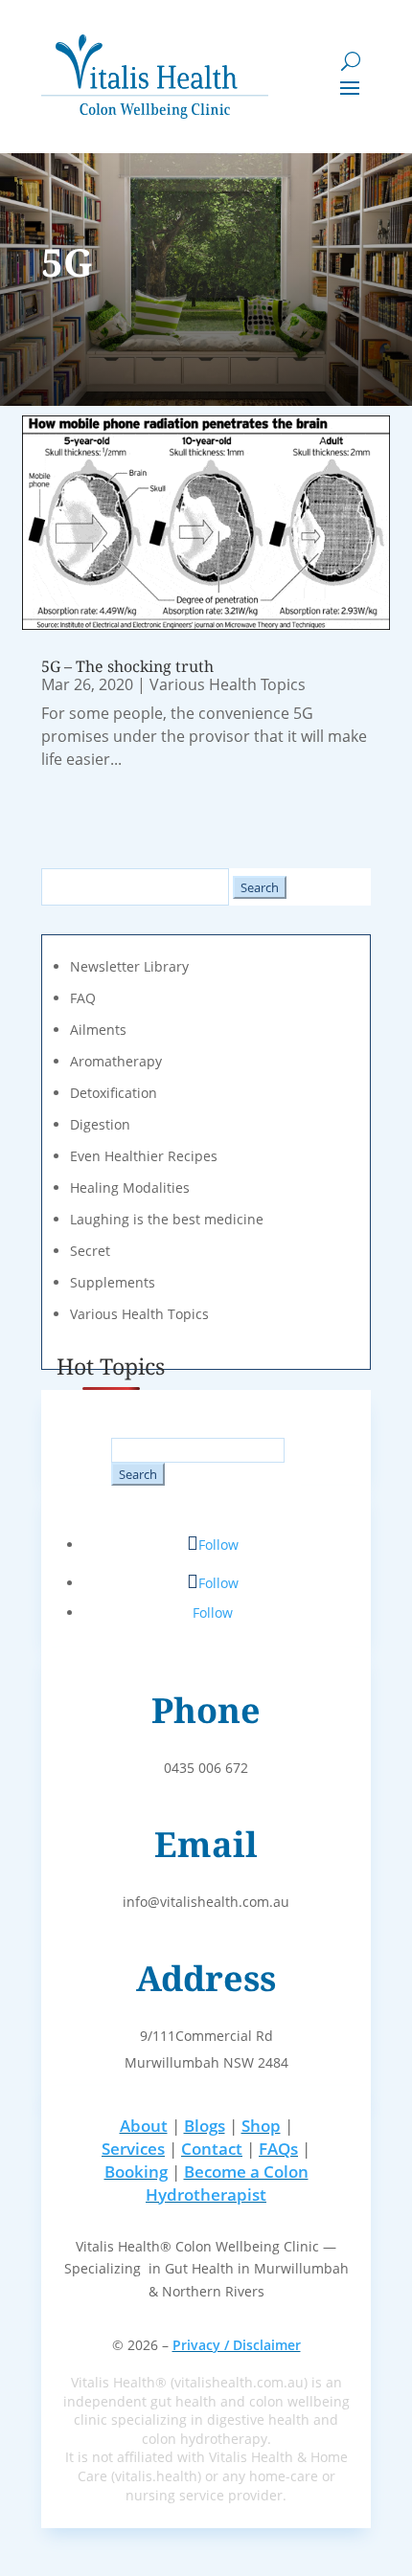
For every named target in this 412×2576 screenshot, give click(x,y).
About (144, 2126)
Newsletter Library (129, 966)
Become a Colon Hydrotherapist (227, 2183)
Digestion (100, 1124)
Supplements (113, 1282)
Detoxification (114, 1093)
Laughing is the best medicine (167, 1219)
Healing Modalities (130, 1187)
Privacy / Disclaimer (237, 2345)
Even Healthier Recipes (144, 1156)
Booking (136, 2172)
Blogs (205, 2126)
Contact (212, 2149)
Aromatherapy (116, 1061)
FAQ (83, 998)
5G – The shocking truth (127, 666)
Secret (90, 1251)
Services (133, 2149)
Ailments (98, 1030)
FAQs (278, 2149)
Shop (261, 2126)
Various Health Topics (228, 684)
